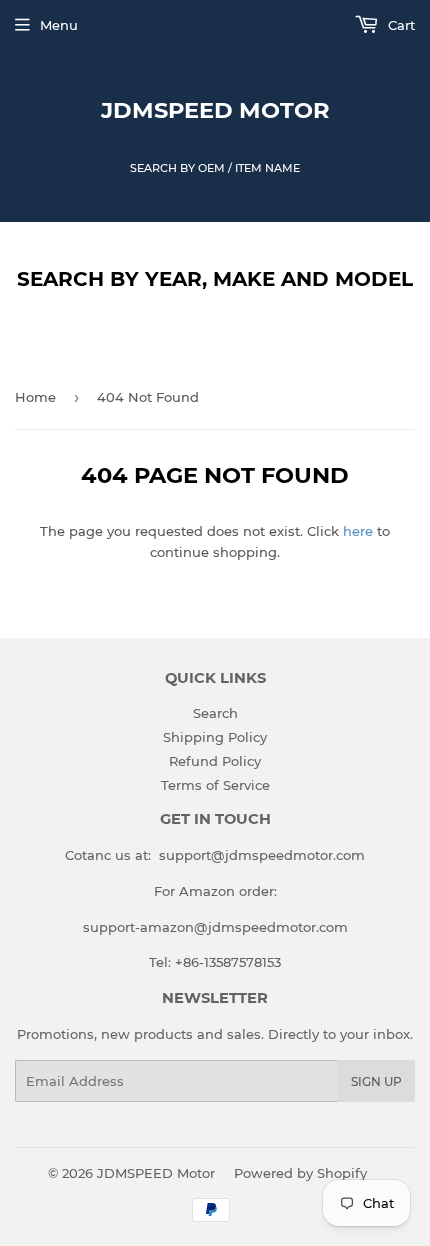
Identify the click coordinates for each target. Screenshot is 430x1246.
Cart (399, 25)
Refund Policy (215, 761)
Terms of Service (215, 785)
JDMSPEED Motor (215, 110)
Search (215, 713)
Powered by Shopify (300, 1173)
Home (35, 397)
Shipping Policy (215, 737)
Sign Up (376, 1081)
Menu (59, 25)
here (358, 531)
